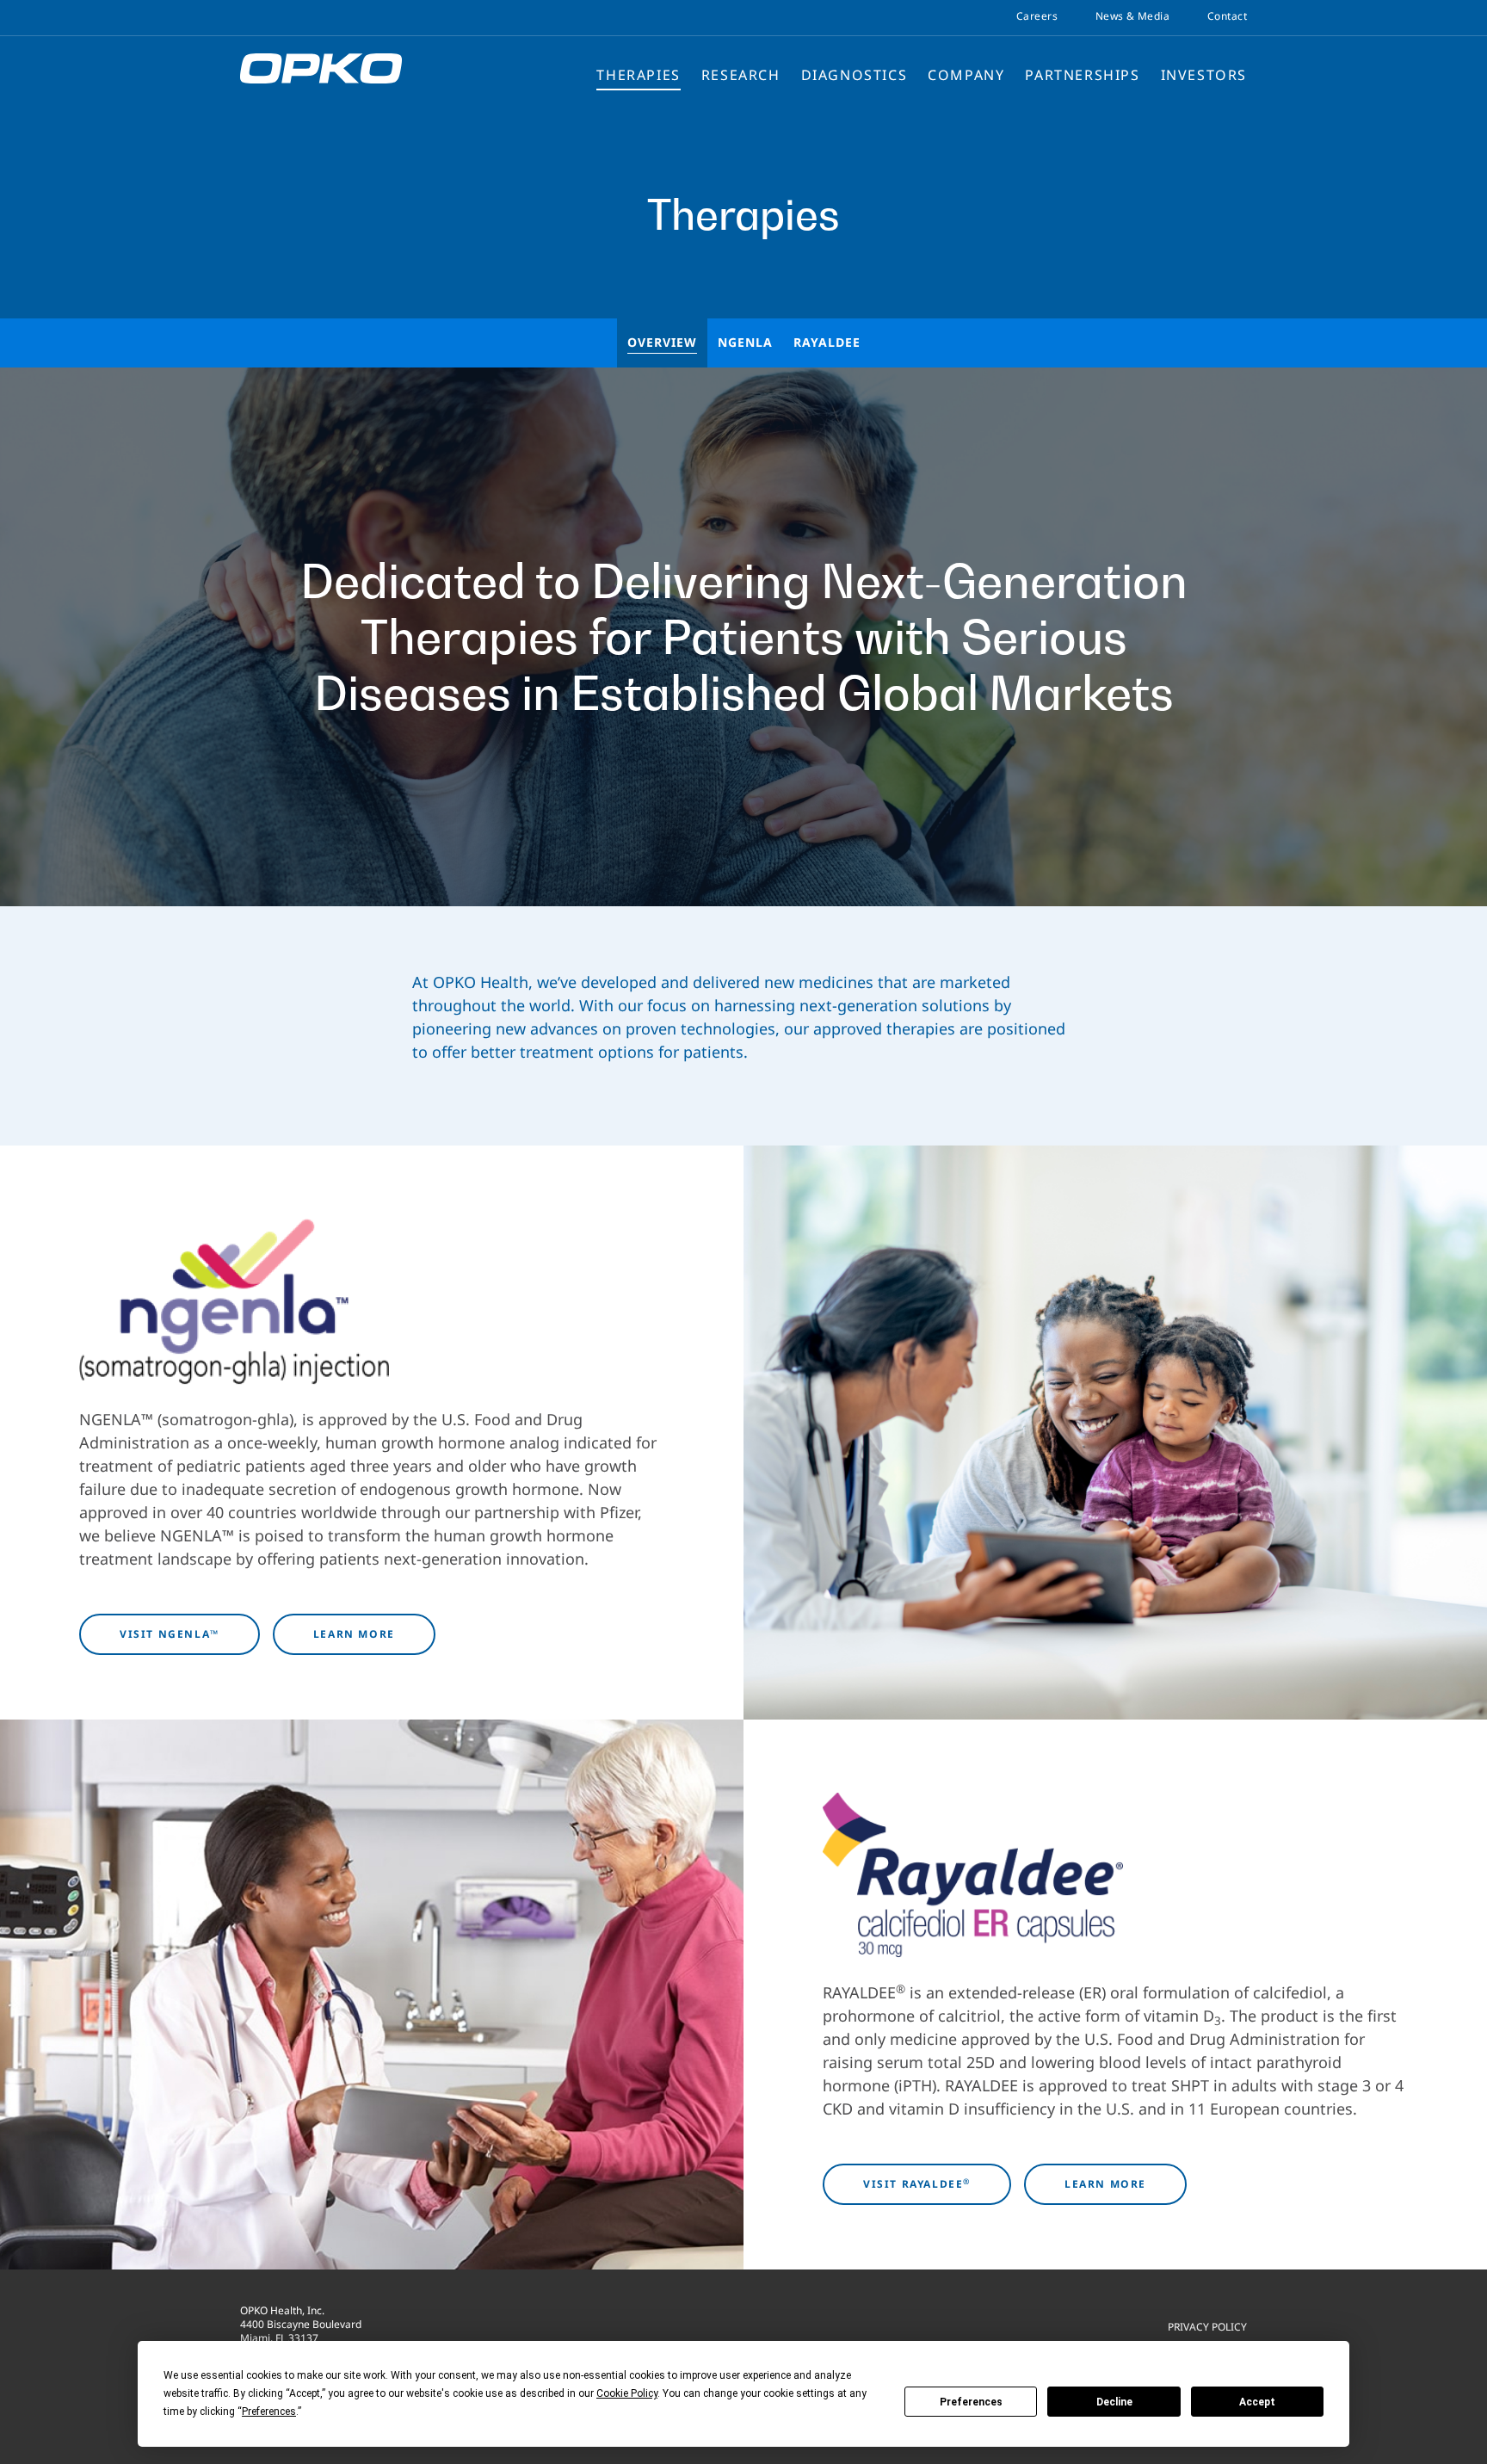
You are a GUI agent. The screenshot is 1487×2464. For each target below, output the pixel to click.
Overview (662, 342)
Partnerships (1082, 75)
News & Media (1132, 16)
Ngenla (745, 342)
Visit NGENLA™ (170, 1634)
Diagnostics (855, 75)
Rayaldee (827, 342)
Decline (1114, 2402)
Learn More (354, 1634)
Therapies (638, 75)
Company (966, 75)
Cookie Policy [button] (627, 2393)
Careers (1037, 16)
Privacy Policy (1207, 2326)
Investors (1204, 75)
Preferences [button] (269, 2412)
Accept (1257, 2402)
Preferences (971, 2402)
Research (741, 75)
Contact (1227, 16)
